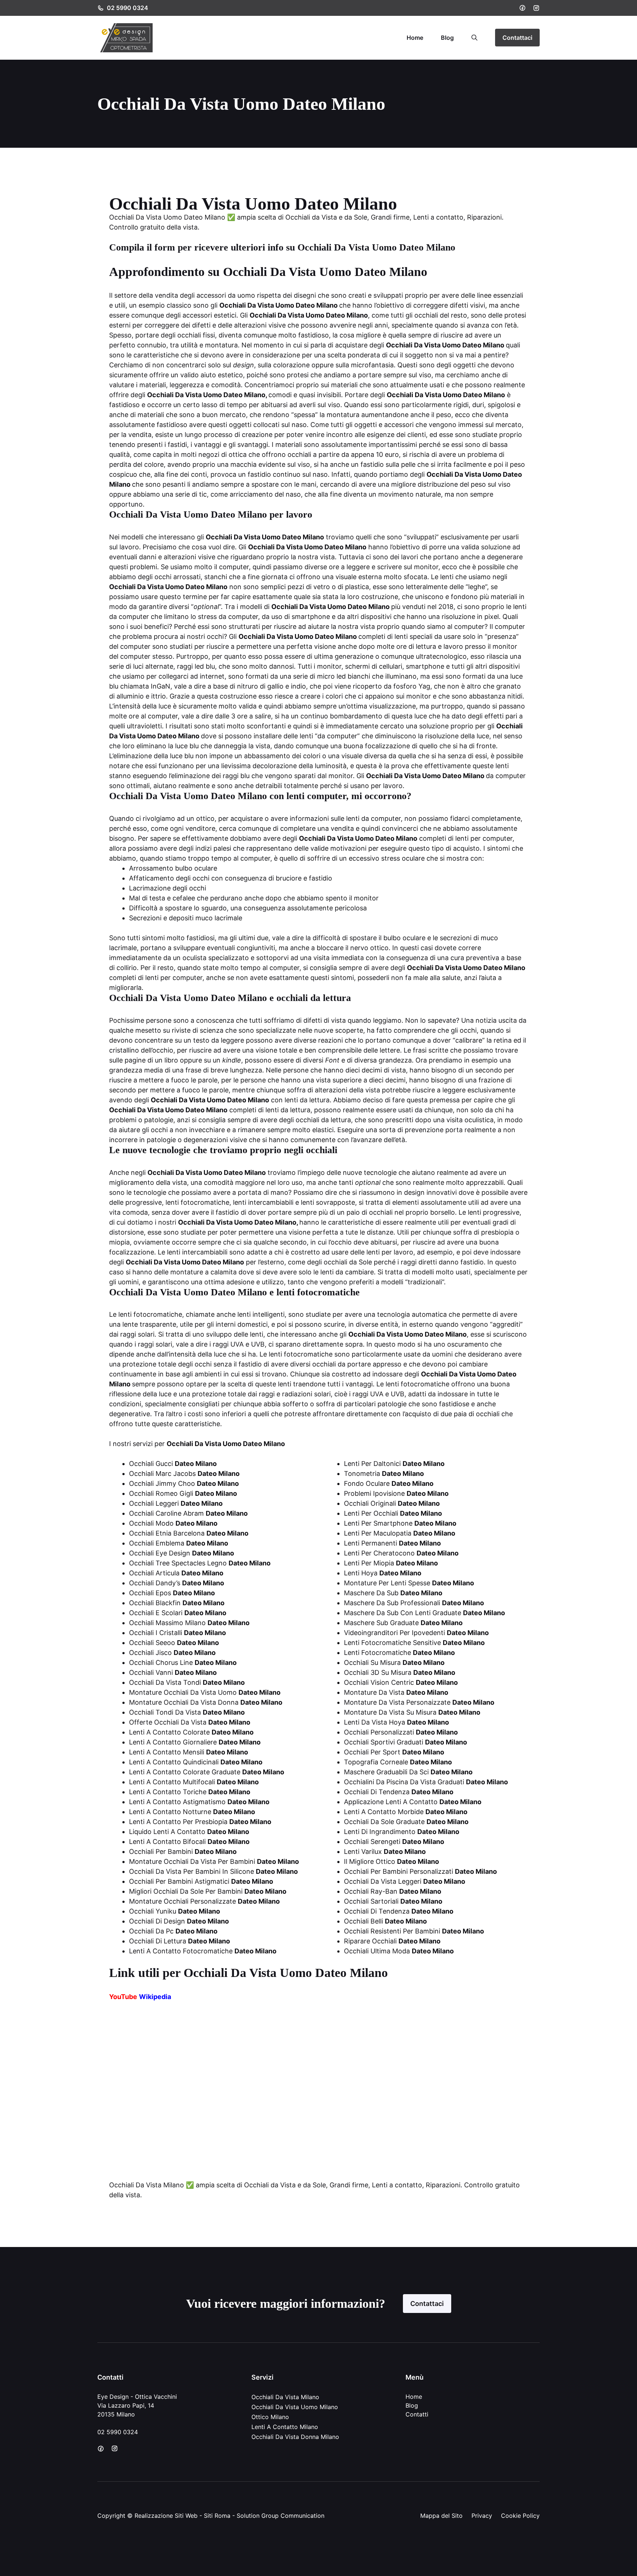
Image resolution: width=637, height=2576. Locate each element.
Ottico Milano (270, 2417)
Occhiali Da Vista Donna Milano (295, 2437)
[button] (474, 38)
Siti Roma (217, 2516)
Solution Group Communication (281, 2516)
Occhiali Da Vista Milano (285, 2397)
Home (415, 38)
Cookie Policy (520, 2516)
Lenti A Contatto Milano (285, 2427)
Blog (447, 38)
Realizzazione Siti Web (166, 2516)
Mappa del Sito (441, 2516)
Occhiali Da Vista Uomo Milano (295, 2407)
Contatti (417, 2414)
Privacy (482, 2516)
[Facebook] (522, 8)
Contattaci (517, 38)
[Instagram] (536, 8)
